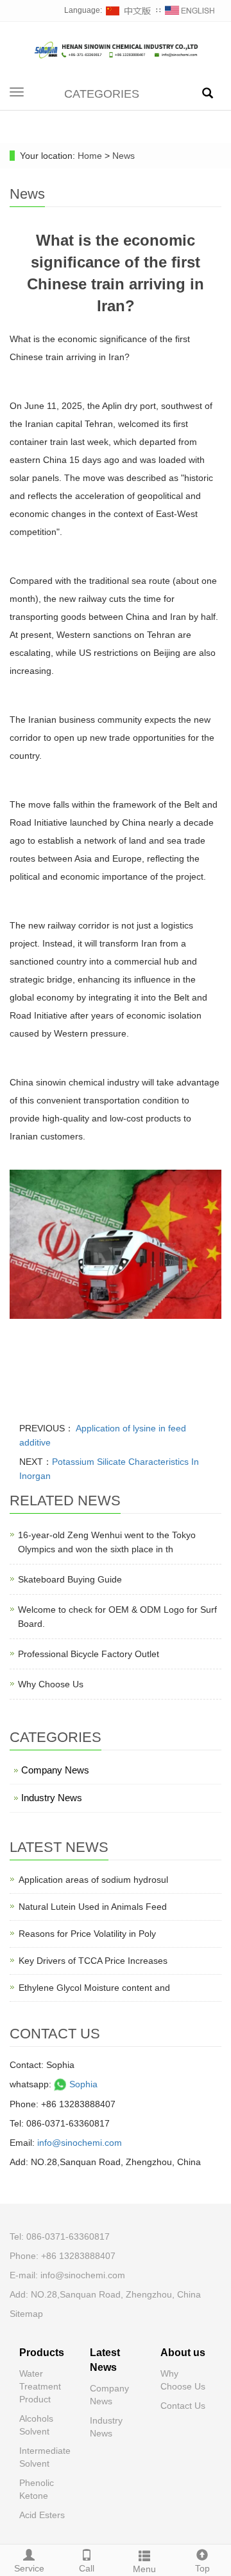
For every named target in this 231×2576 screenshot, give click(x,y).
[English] (190, 10)
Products (42, 2353)
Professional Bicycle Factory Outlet (89, 1654)
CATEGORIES (102, 94)
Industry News (52, 1798)
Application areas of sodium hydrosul (93, 1880)
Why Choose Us (51, 1684)
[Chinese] (129, 10)
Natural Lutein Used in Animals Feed (93, 1907)
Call (87, 2568)
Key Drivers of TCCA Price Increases (93, 1961)
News (124, 156)
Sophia (82, 2084)
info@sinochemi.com (80, 2143)
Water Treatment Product (40, 2386)
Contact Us (183, 2406)
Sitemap (26, 2314)
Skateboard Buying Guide (70, 1579)
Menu (144, 2569)
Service (29, 2568)
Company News (55, 1770)
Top (202, 2568)
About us (183, 2353)
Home (90, 156)
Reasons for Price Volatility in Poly (87, 1934)
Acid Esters (42, 2515)
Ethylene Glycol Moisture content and (94, 1988)
